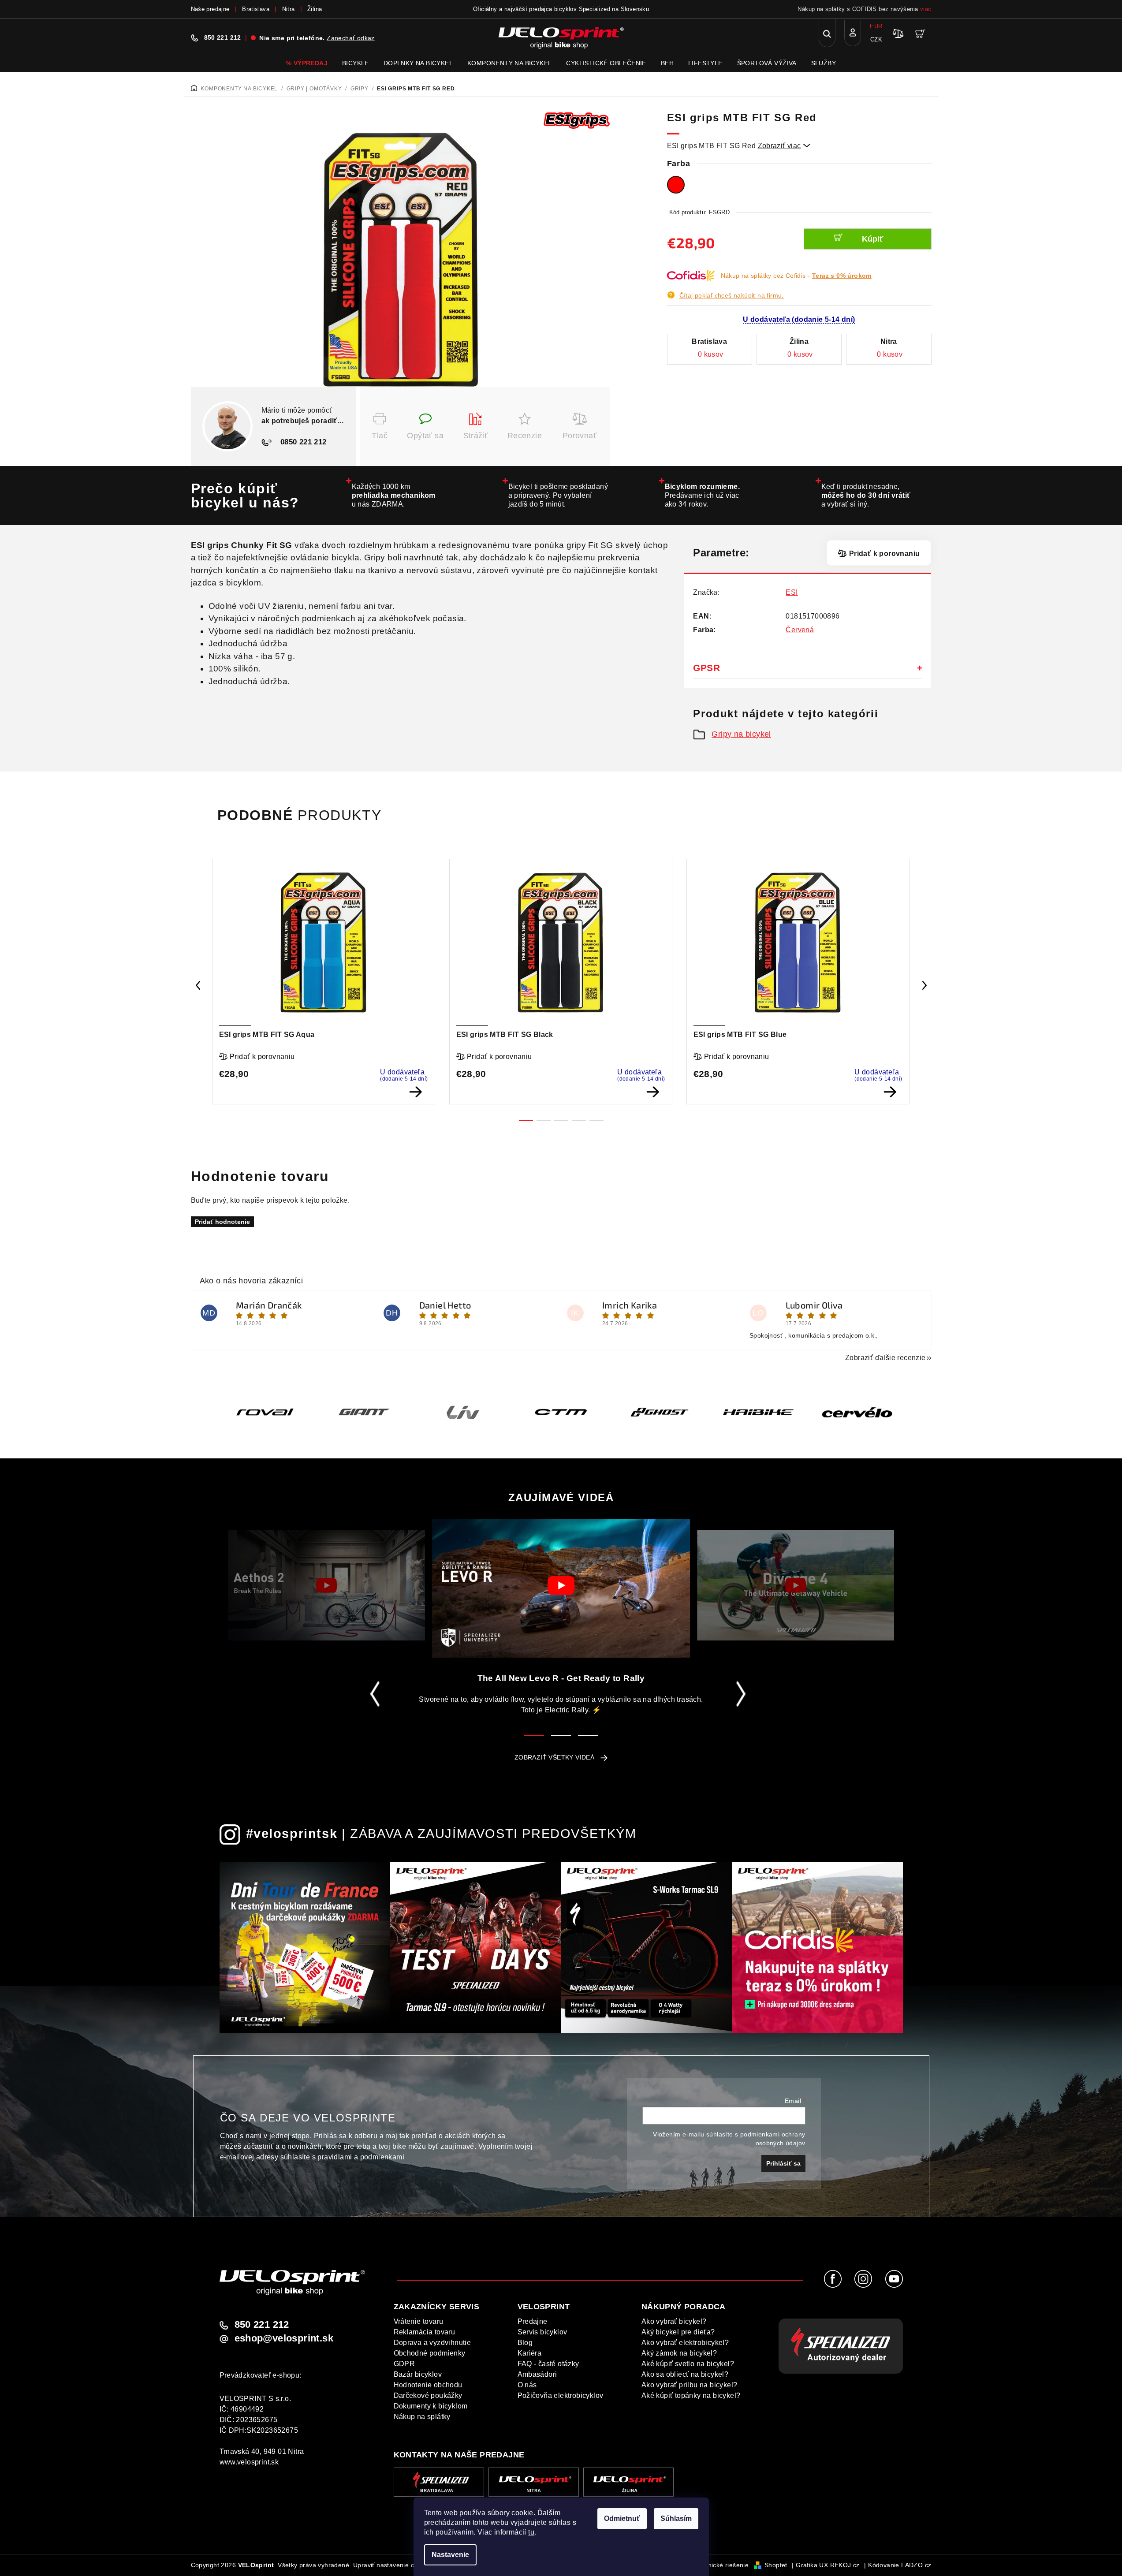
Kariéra (530, 2353)
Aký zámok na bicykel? (679, 2353)
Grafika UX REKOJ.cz (828, 2565)
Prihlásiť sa (783, 2163)
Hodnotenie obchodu (428, 2385)
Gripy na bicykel (741, 734)
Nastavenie (450, 2555)
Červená (800, 630)
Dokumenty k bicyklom (431, 2406)
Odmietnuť (622, 2518)
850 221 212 (223, 37)
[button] (454, 1436)
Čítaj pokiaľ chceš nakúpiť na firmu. (732, 295)
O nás (527, 2385)
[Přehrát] (326, 1585)
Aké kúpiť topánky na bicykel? (691, 2395)
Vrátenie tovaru (419, 2321)
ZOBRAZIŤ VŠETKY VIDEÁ (554, 1757)
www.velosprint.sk (249, 2462)
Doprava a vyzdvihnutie (432, 2343)
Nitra (289, 9)
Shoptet (776, 2565)
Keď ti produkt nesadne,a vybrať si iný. (866, 495)
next (924, 985)
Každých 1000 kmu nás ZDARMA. (394, 495)
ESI (792, 592)
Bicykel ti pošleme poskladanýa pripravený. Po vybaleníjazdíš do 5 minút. (558, 495)
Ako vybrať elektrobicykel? (685, 2343)
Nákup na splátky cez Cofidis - (796, 276)
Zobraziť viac (784, 146)
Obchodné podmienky (430, 2353)
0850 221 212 (302, 442)
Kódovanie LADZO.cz (900, 2565)
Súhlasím (676, 2518)
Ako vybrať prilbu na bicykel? (690, 2385)
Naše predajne (210, 9)
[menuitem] (307, 63)
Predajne (533, 2321)
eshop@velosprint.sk (284, 2338)
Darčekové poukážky (428, 2395)
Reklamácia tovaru (425, 2332)
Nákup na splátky (422, 2417)
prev (198, 985)
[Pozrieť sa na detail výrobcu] (577, 120)
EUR (876, 26)
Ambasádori (537, 2374)
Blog (525, 2343)
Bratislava (256, 9)
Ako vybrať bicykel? (674, 2321)
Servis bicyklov (542, 2332)
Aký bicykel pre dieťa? (678, 2332)
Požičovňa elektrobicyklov (561, 2395)
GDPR (404, 2364)
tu (531, 2532)
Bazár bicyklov (418, 2374)
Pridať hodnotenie (222, 1222)
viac (926, 9)
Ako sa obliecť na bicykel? (685, 2374)
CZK (876, 39)
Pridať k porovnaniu (884, 554)
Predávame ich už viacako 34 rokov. (703, 495)
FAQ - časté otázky (548, 2364)
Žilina (315, 9)
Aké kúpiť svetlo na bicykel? (688, 2364)
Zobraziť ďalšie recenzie (885, 1358)
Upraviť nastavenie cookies (393, 2565)
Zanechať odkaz (351, 38)
